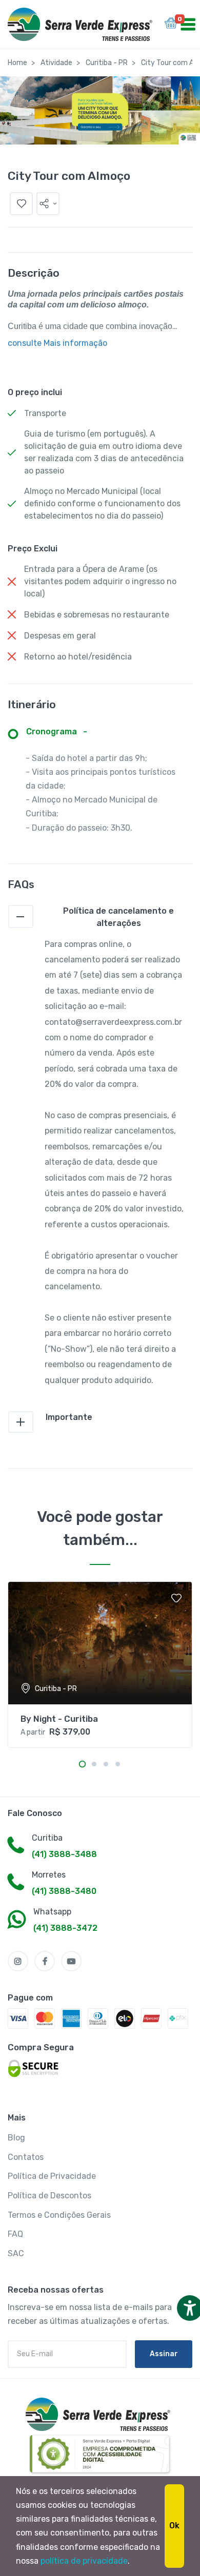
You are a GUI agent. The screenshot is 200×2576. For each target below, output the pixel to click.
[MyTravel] (100, 2414)
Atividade (56, 63)
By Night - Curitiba (59, 1719)
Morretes (49, 1875)
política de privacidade (84, 2561)
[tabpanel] (100, 1665)
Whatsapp (52, 1912)
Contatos (26, 2157)
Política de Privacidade (52, 2176)
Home (17, 63)
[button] (48, 204)
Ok (174, 2526)
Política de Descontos (49, 2196)
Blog (16, 2138)
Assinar (164, 2354)
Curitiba (47, 1838)
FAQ (15, 2234)
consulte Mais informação (57, 343)
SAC (16, 2253)
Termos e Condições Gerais (59, 2215)
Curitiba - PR (107, 63)
